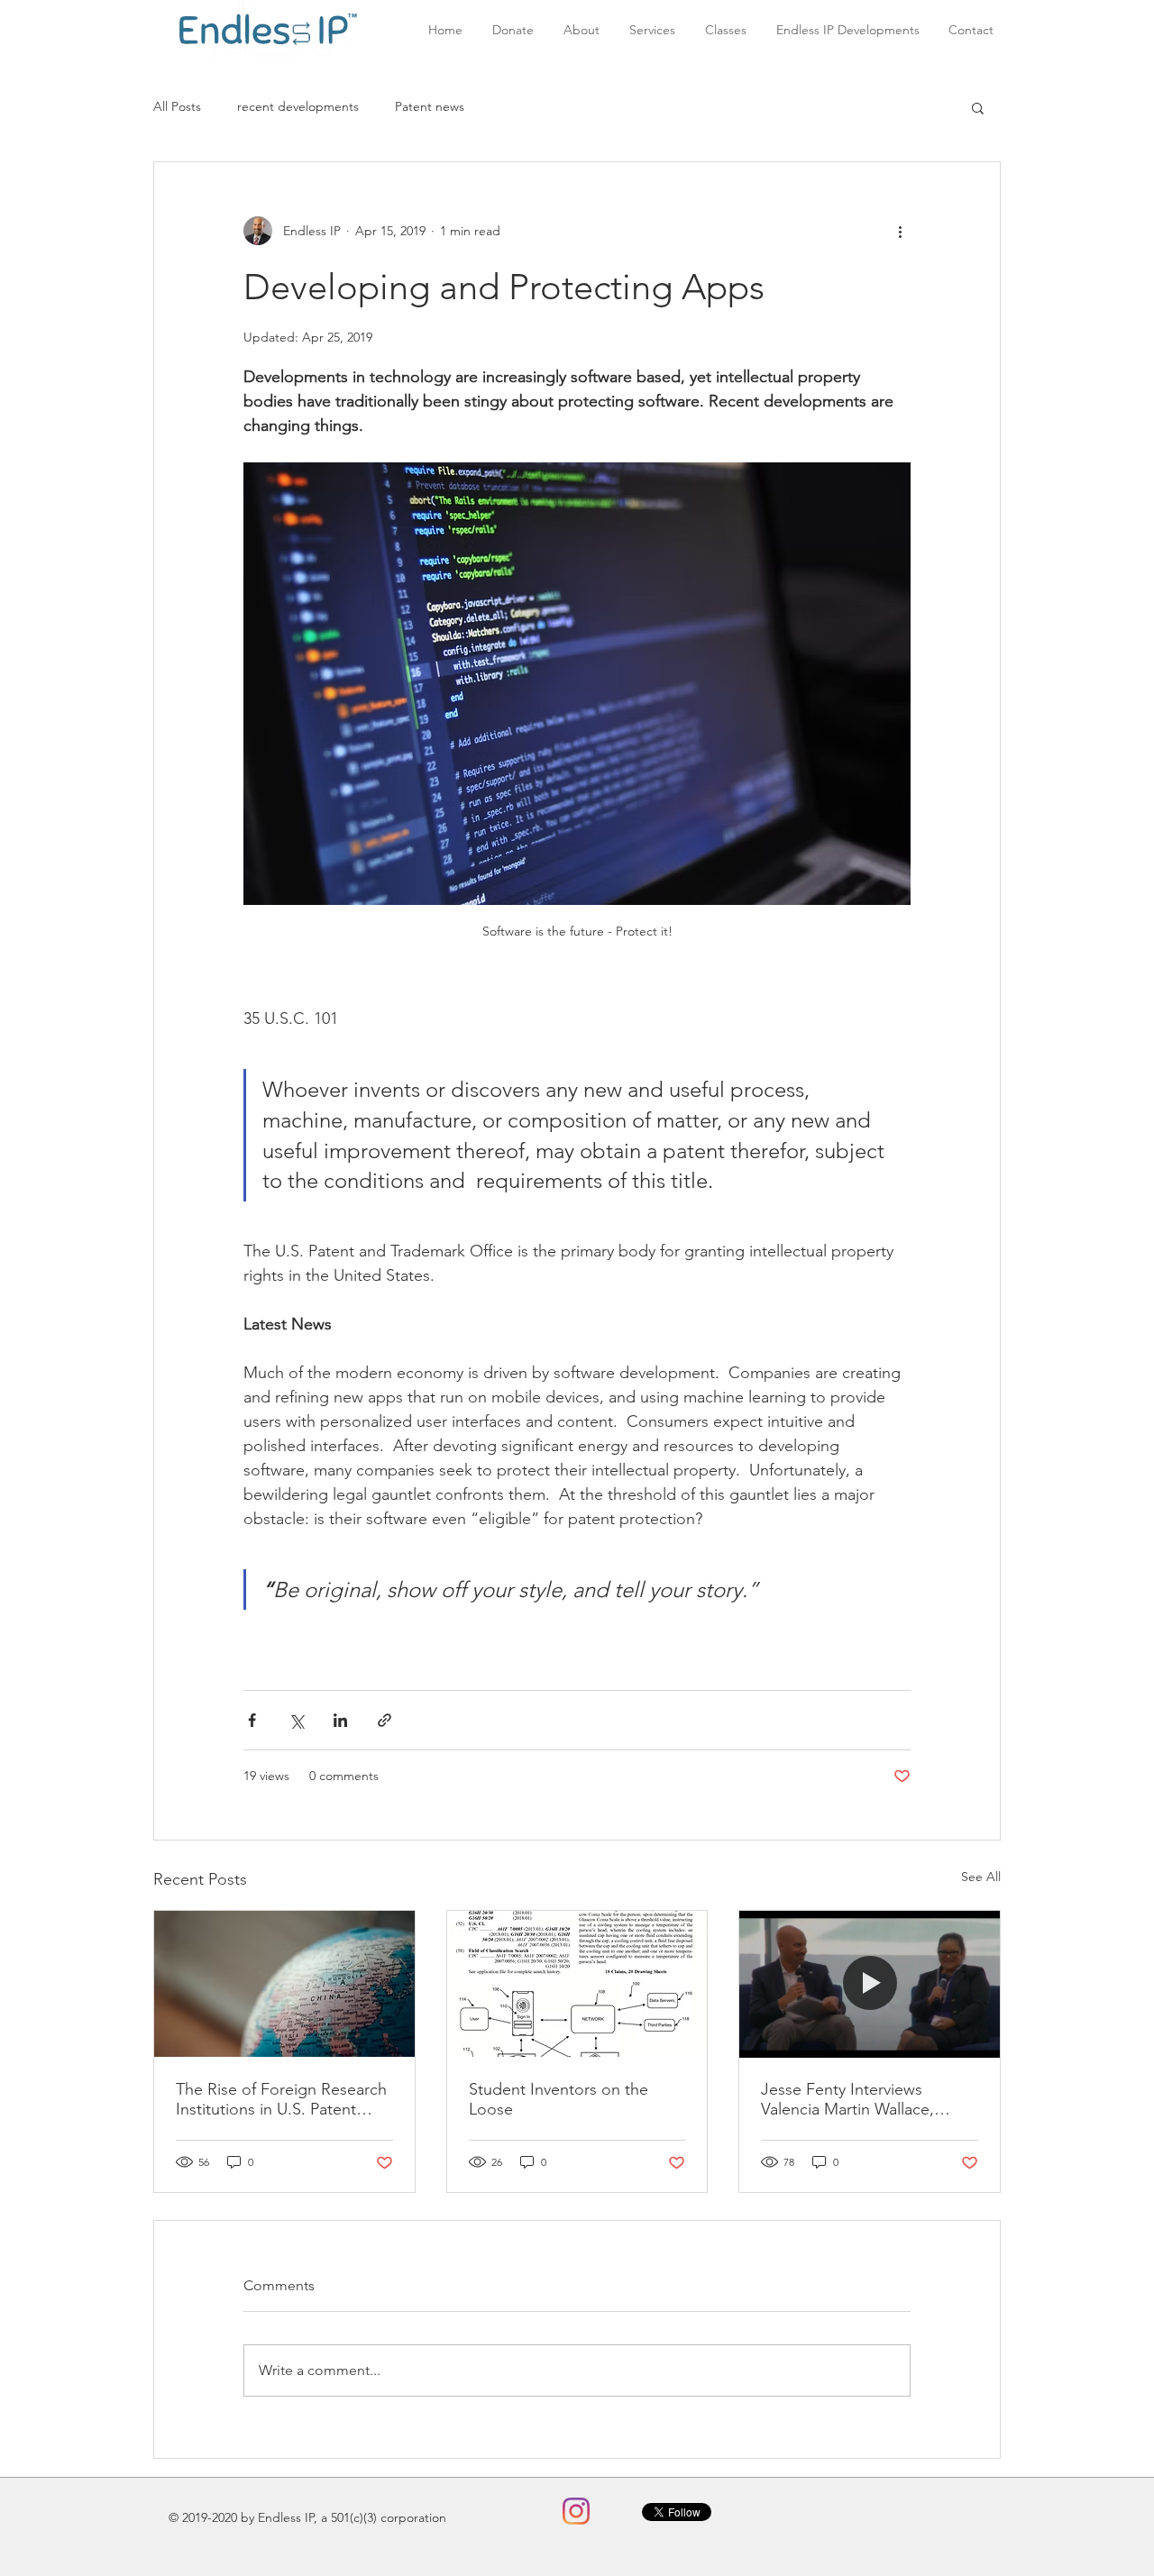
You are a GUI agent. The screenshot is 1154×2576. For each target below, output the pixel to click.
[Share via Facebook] (252, 1720)
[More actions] (900, 231)
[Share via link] (385, 1720)
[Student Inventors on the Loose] (577, 1984)
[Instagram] (576, 2511)
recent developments (298, 106)
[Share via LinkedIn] (340, 1720)
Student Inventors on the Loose (559, 2099)
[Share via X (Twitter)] (296, 1720)
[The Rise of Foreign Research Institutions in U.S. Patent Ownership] (284, 1984)
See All (981, 1877)
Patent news (430, 106)
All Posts (177, 106)
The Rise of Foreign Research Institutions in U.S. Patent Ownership (281, 2099)
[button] (978, 107)
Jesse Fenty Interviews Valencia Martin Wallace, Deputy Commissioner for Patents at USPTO (853, 2099)
